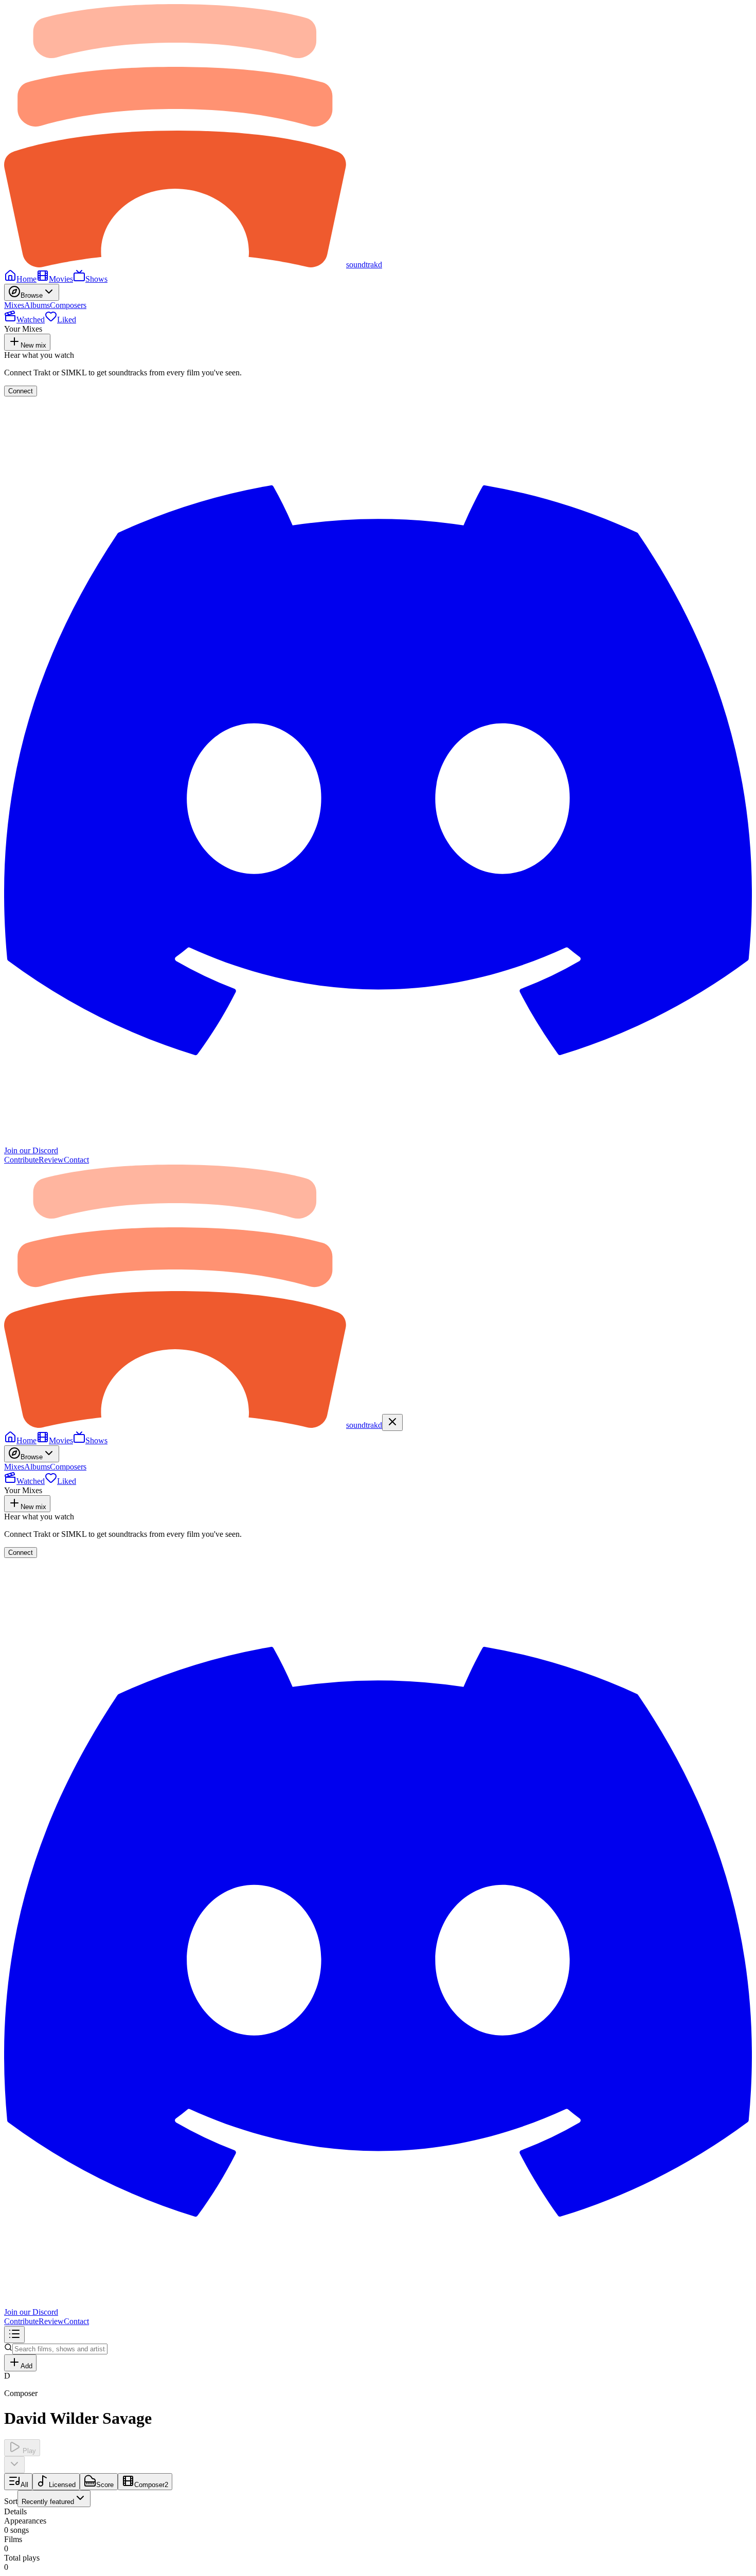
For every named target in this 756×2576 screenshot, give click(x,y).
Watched (31, 320)
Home (26, 279)
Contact (76, 1160)
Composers (68, 305)
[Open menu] (14, 2335)
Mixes (14, 305)
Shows (96, 279)
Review (51, 1160)
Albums (37, 305)
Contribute (21, 1160)
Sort (39, 2501)
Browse (32, 295)
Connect (21, 391)
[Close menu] (392, 1422)
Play (28, 2451)
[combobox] (54, 2499)
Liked (67, 320)
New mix (33, 345)
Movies (61, 279)
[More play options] (14, 2465)
